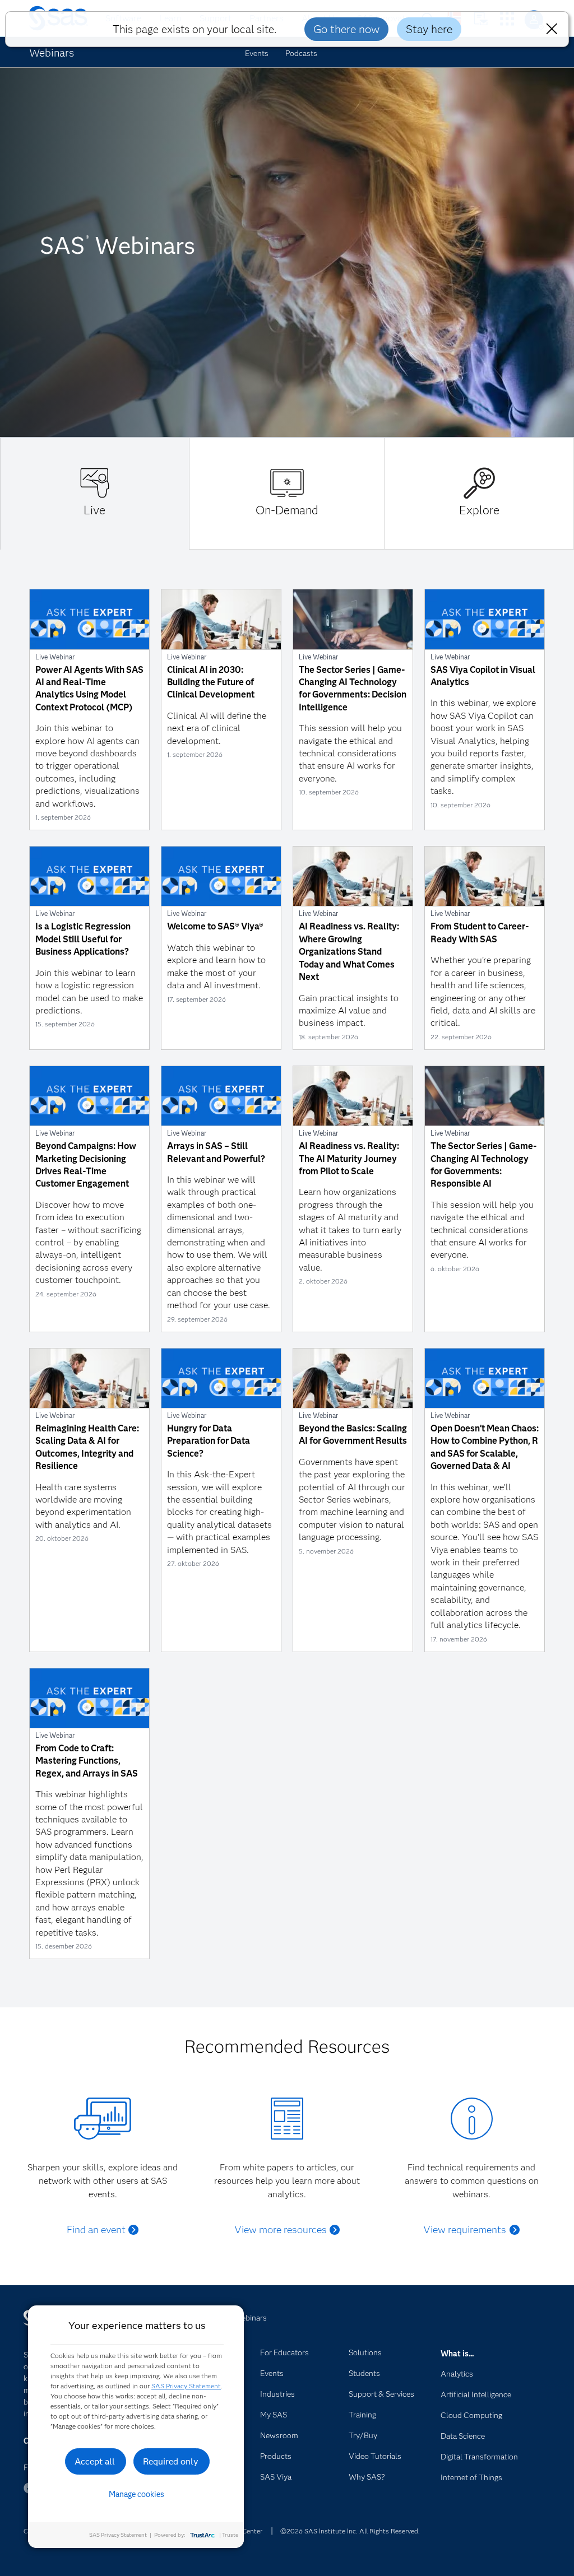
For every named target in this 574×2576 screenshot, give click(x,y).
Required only (171, 2461)
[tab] (95, 494)
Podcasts (301, 53)
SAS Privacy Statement (186, 2386)
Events (257, 53)
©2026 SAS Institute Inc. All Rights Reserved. (350, 2531)
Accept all (95, 2461)
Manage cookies (136, 2494)
